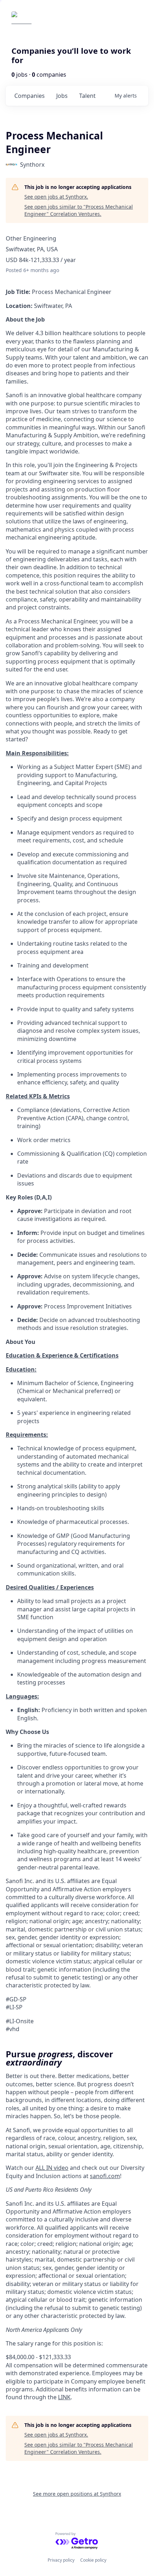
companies (30, 96)
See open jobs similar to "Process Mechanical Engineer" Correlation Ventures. (79, 210)
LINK (64, 2397)
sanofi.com (105, 2176)
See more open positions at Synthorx (77, 2494)
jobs (62, 96)
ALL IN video (52, 2168)
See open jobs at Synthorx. (56, 197)
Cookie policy (93, 2560)
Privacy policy (61, 2560)
